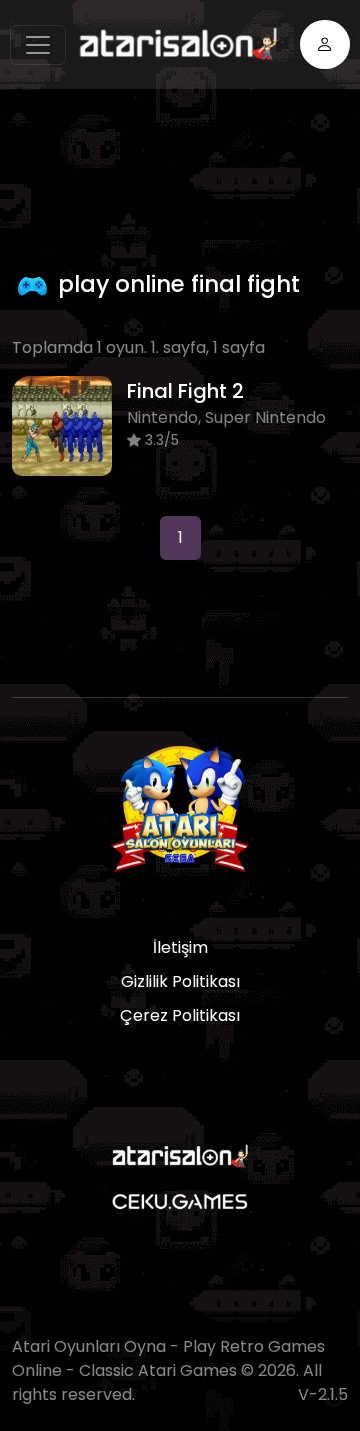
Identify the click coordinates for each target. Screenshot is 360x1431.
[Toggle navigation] (38, 45)
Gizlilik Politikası (180, 981)
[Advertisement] (186, 174)
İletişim (180, 947)
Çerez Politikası (180, 1015)
